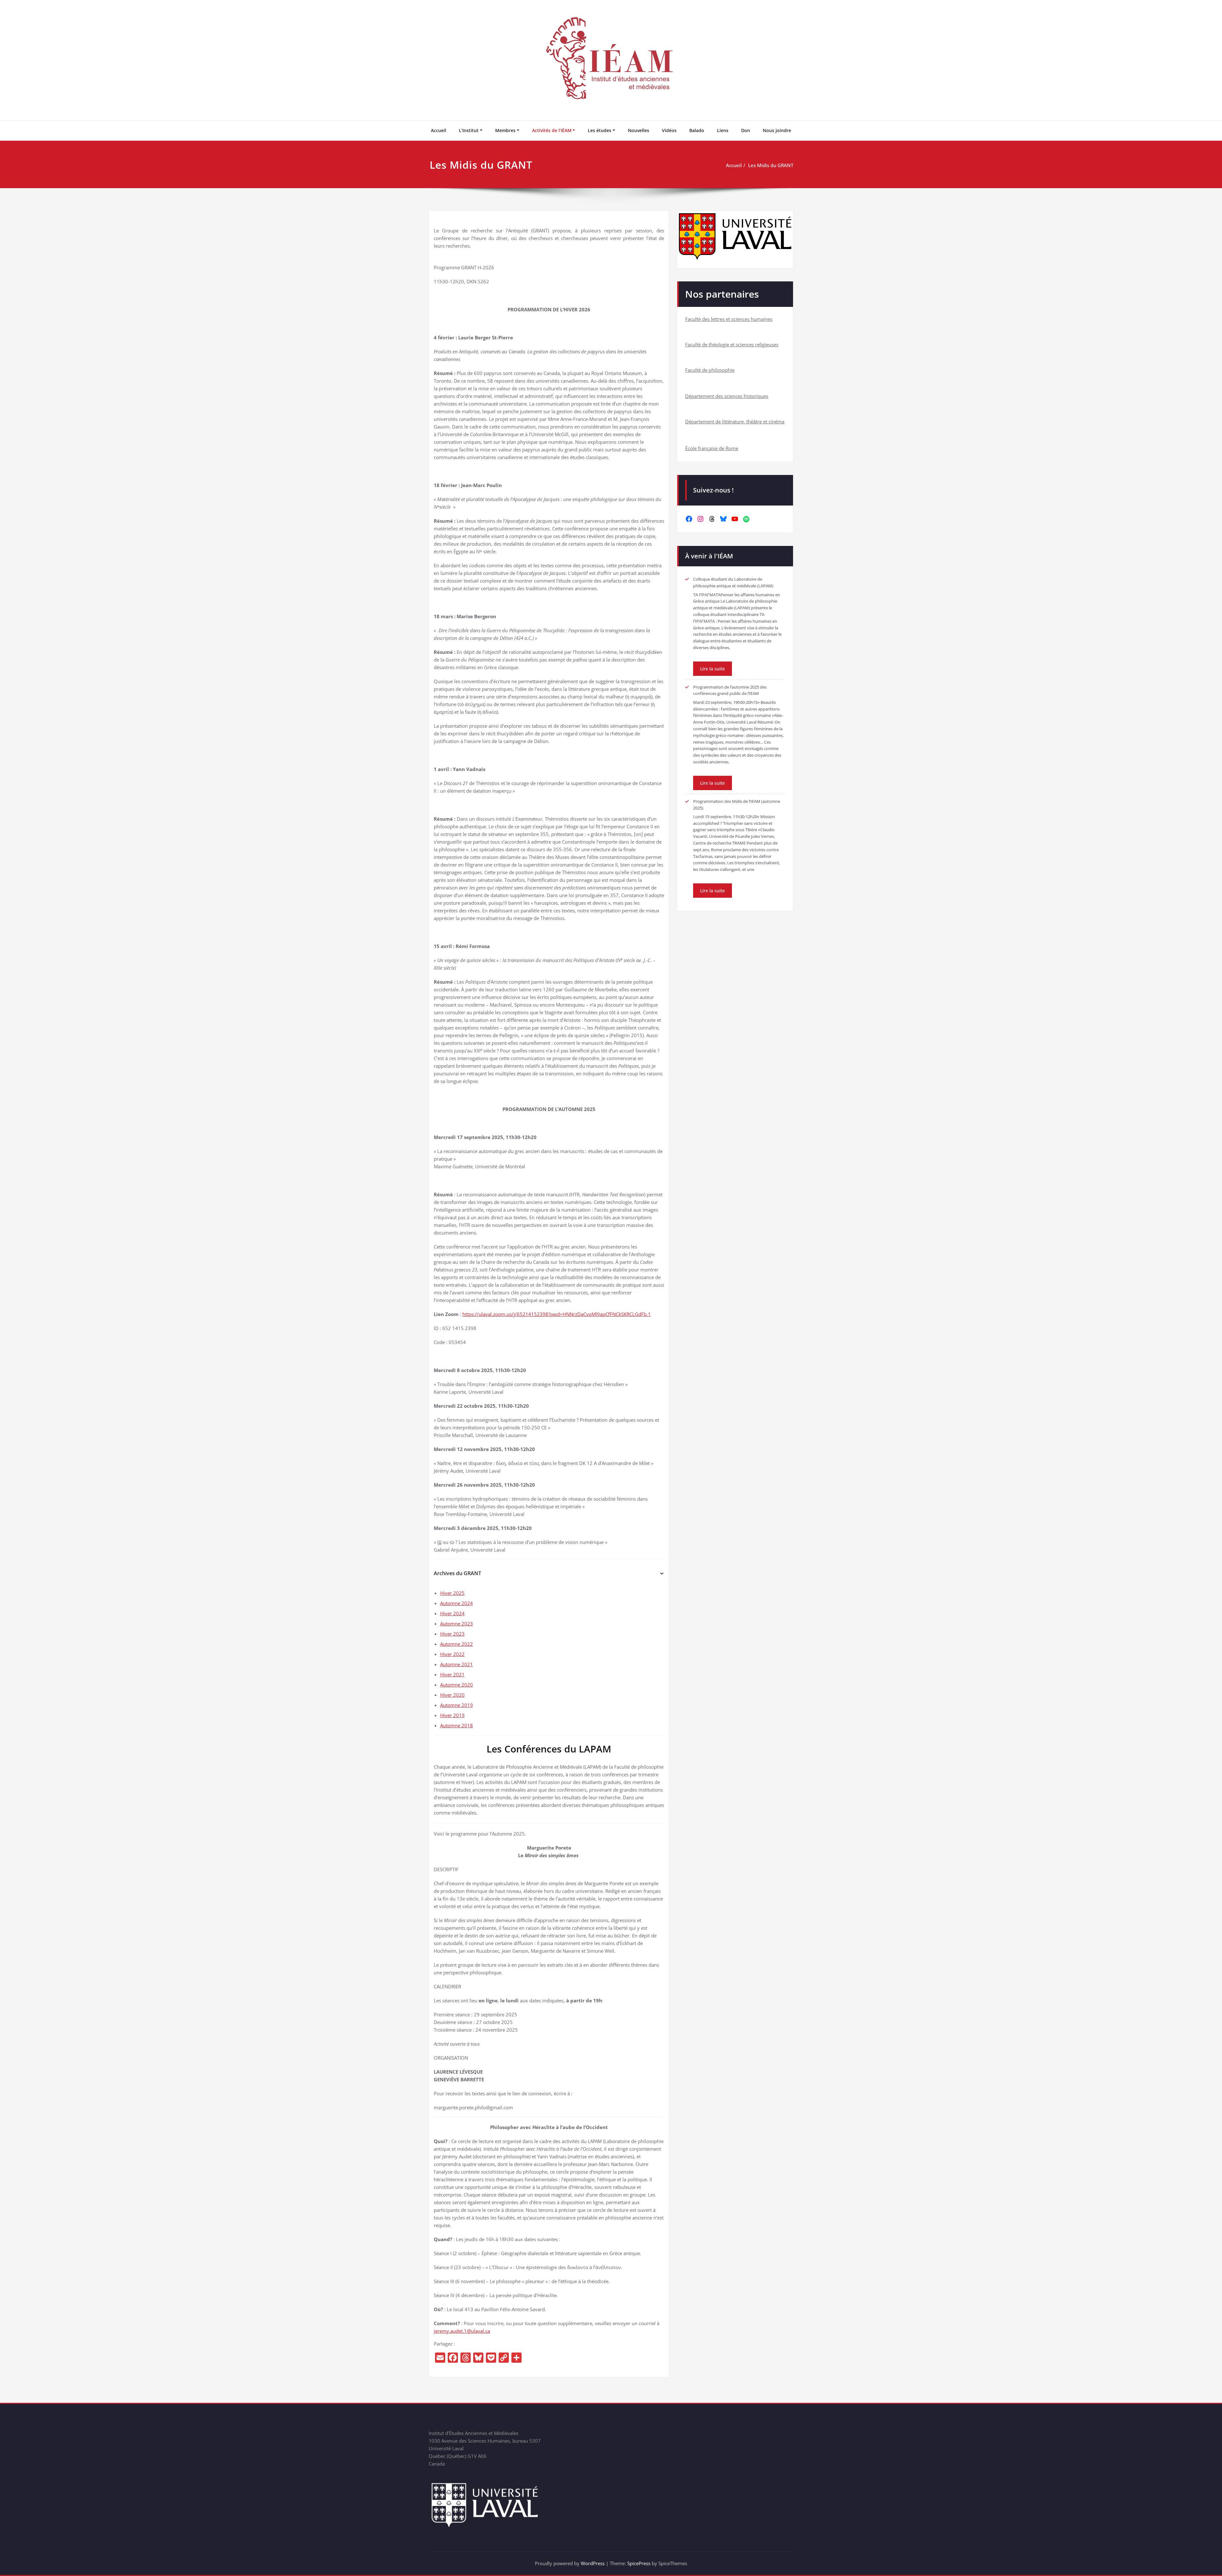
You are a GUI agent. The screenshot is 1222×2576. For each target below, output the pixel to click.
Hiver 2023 (452, 1634)
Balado (697, 130)
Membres (505, 130)
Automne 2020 (456, 1685)
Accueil (439, 130)
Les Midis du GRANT (771, 165)
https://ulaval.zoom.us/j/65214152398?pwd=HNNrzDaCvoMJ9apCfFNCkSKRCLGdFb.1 (557, 1314)
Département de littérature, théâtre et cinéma (735, 421)
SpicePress (639, 2563)
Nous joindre (777, 130)
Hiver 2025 (452, 1593)
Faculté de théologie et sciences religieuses (732, 344)
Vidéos (669, 130)
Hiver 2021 (452, 1674)
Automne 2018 (456, 1725)
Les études (600, 130)
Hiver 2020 (452, 1695)
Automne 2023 (456, 1624)
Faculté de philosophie (710, 370)
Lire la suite (713, 669)
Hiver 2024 (452, 1613)
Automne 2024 (456, 1603)
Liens (723, 130)
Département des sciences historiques (727, 396)
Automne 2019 (456, 1705)
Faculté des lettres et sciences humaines (729, 319)
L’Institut (469, 130)
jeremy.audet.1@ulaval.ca (462, 2331)
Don (746, 130)
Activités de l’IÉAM (552, 130)
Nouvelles (639, 130)
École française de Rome (712, 448)
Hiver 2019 (452, 1715)
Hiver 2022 (452, 1654)
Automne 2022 (456, 1644)
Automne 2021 (456, 1664)
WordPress (593, 2563)
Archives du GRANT (457, 1573)
